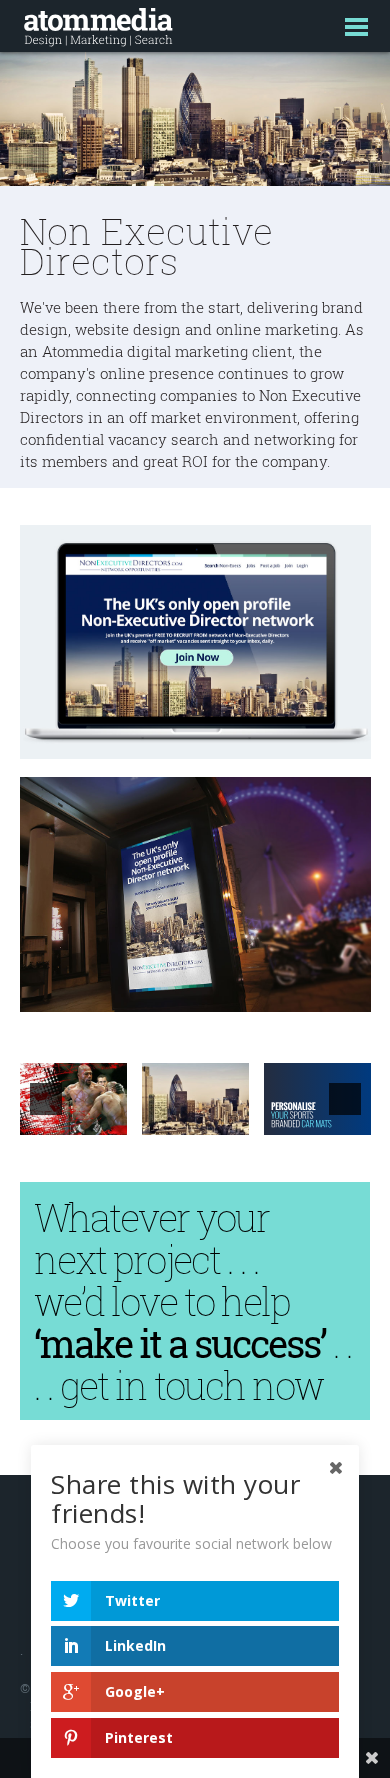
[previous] (46, 1099)
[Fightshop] (73, 1099)
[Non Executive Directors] (195, 1099)
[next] (345, 1099)
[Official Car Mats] (317, 1099)
